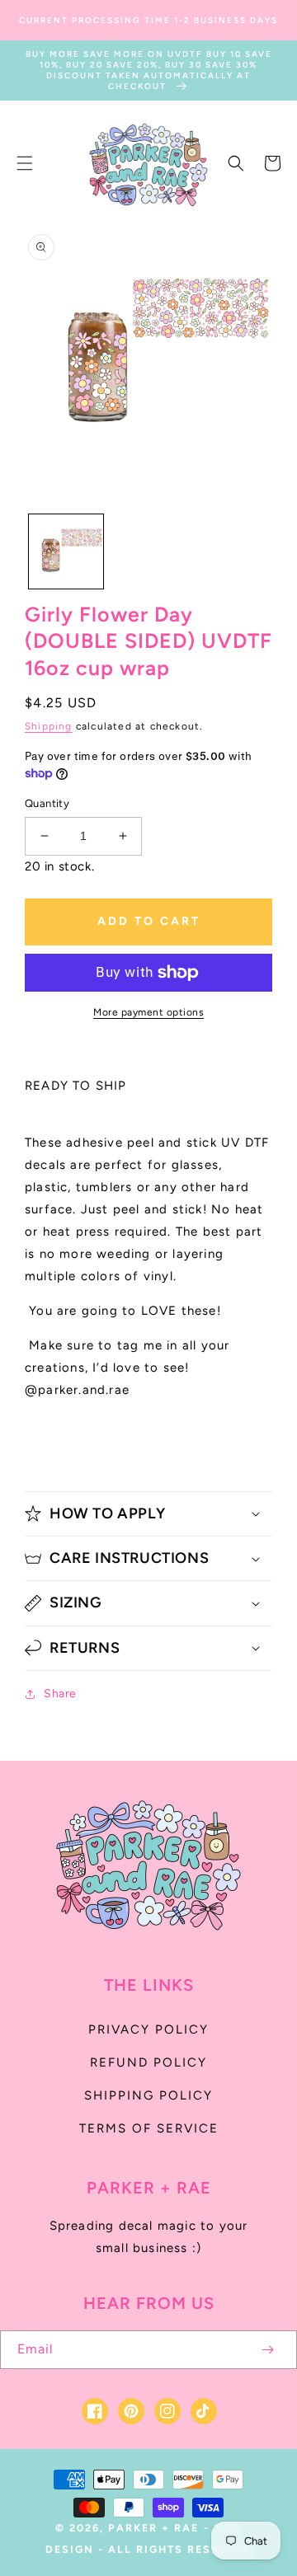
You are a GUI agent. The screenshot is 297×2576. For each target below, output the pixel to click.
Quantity (47, 803)
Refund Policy (148, 2062)
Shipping (49, 726)
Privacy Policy (148, 2029)
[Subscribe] (267, 2350)
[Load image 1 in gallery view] (66, 551)
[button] (25, 163)
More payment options (148, 1012)
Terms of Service (149, 2128)
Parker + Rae (153, 2528)
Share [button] (60, 1694)
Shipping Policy (148, 2095)
